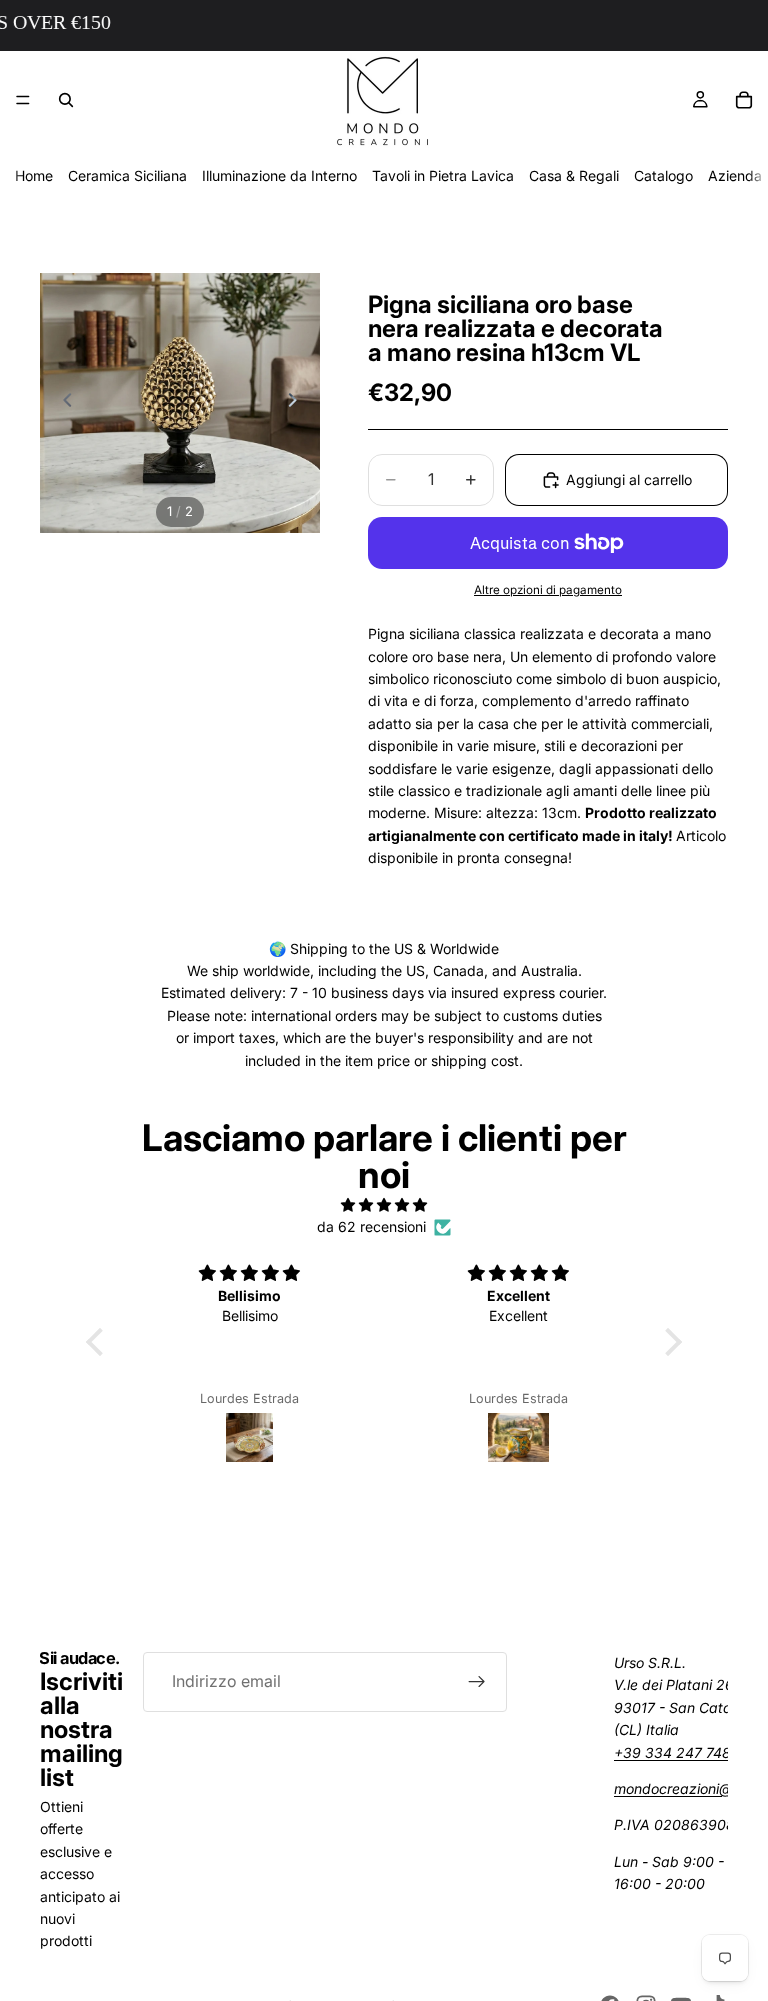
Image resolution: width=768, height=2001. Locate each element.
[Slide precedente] (62, 403)
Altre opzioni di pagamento (548, 590)
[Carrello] (744, 100)
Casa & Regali (574, 175)
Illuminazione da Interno (279, 175)
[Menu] (23, 100)
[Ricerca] (66, 100)
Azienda (735, 175)
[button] (100, 1342)
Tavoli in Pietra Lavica (443, 175)
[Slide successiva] (298, 403)
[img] (384, 1205)
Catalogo (663, 175)
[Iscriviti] (477, 1682)
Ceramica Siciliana (127, 175)
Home (34, 175)
